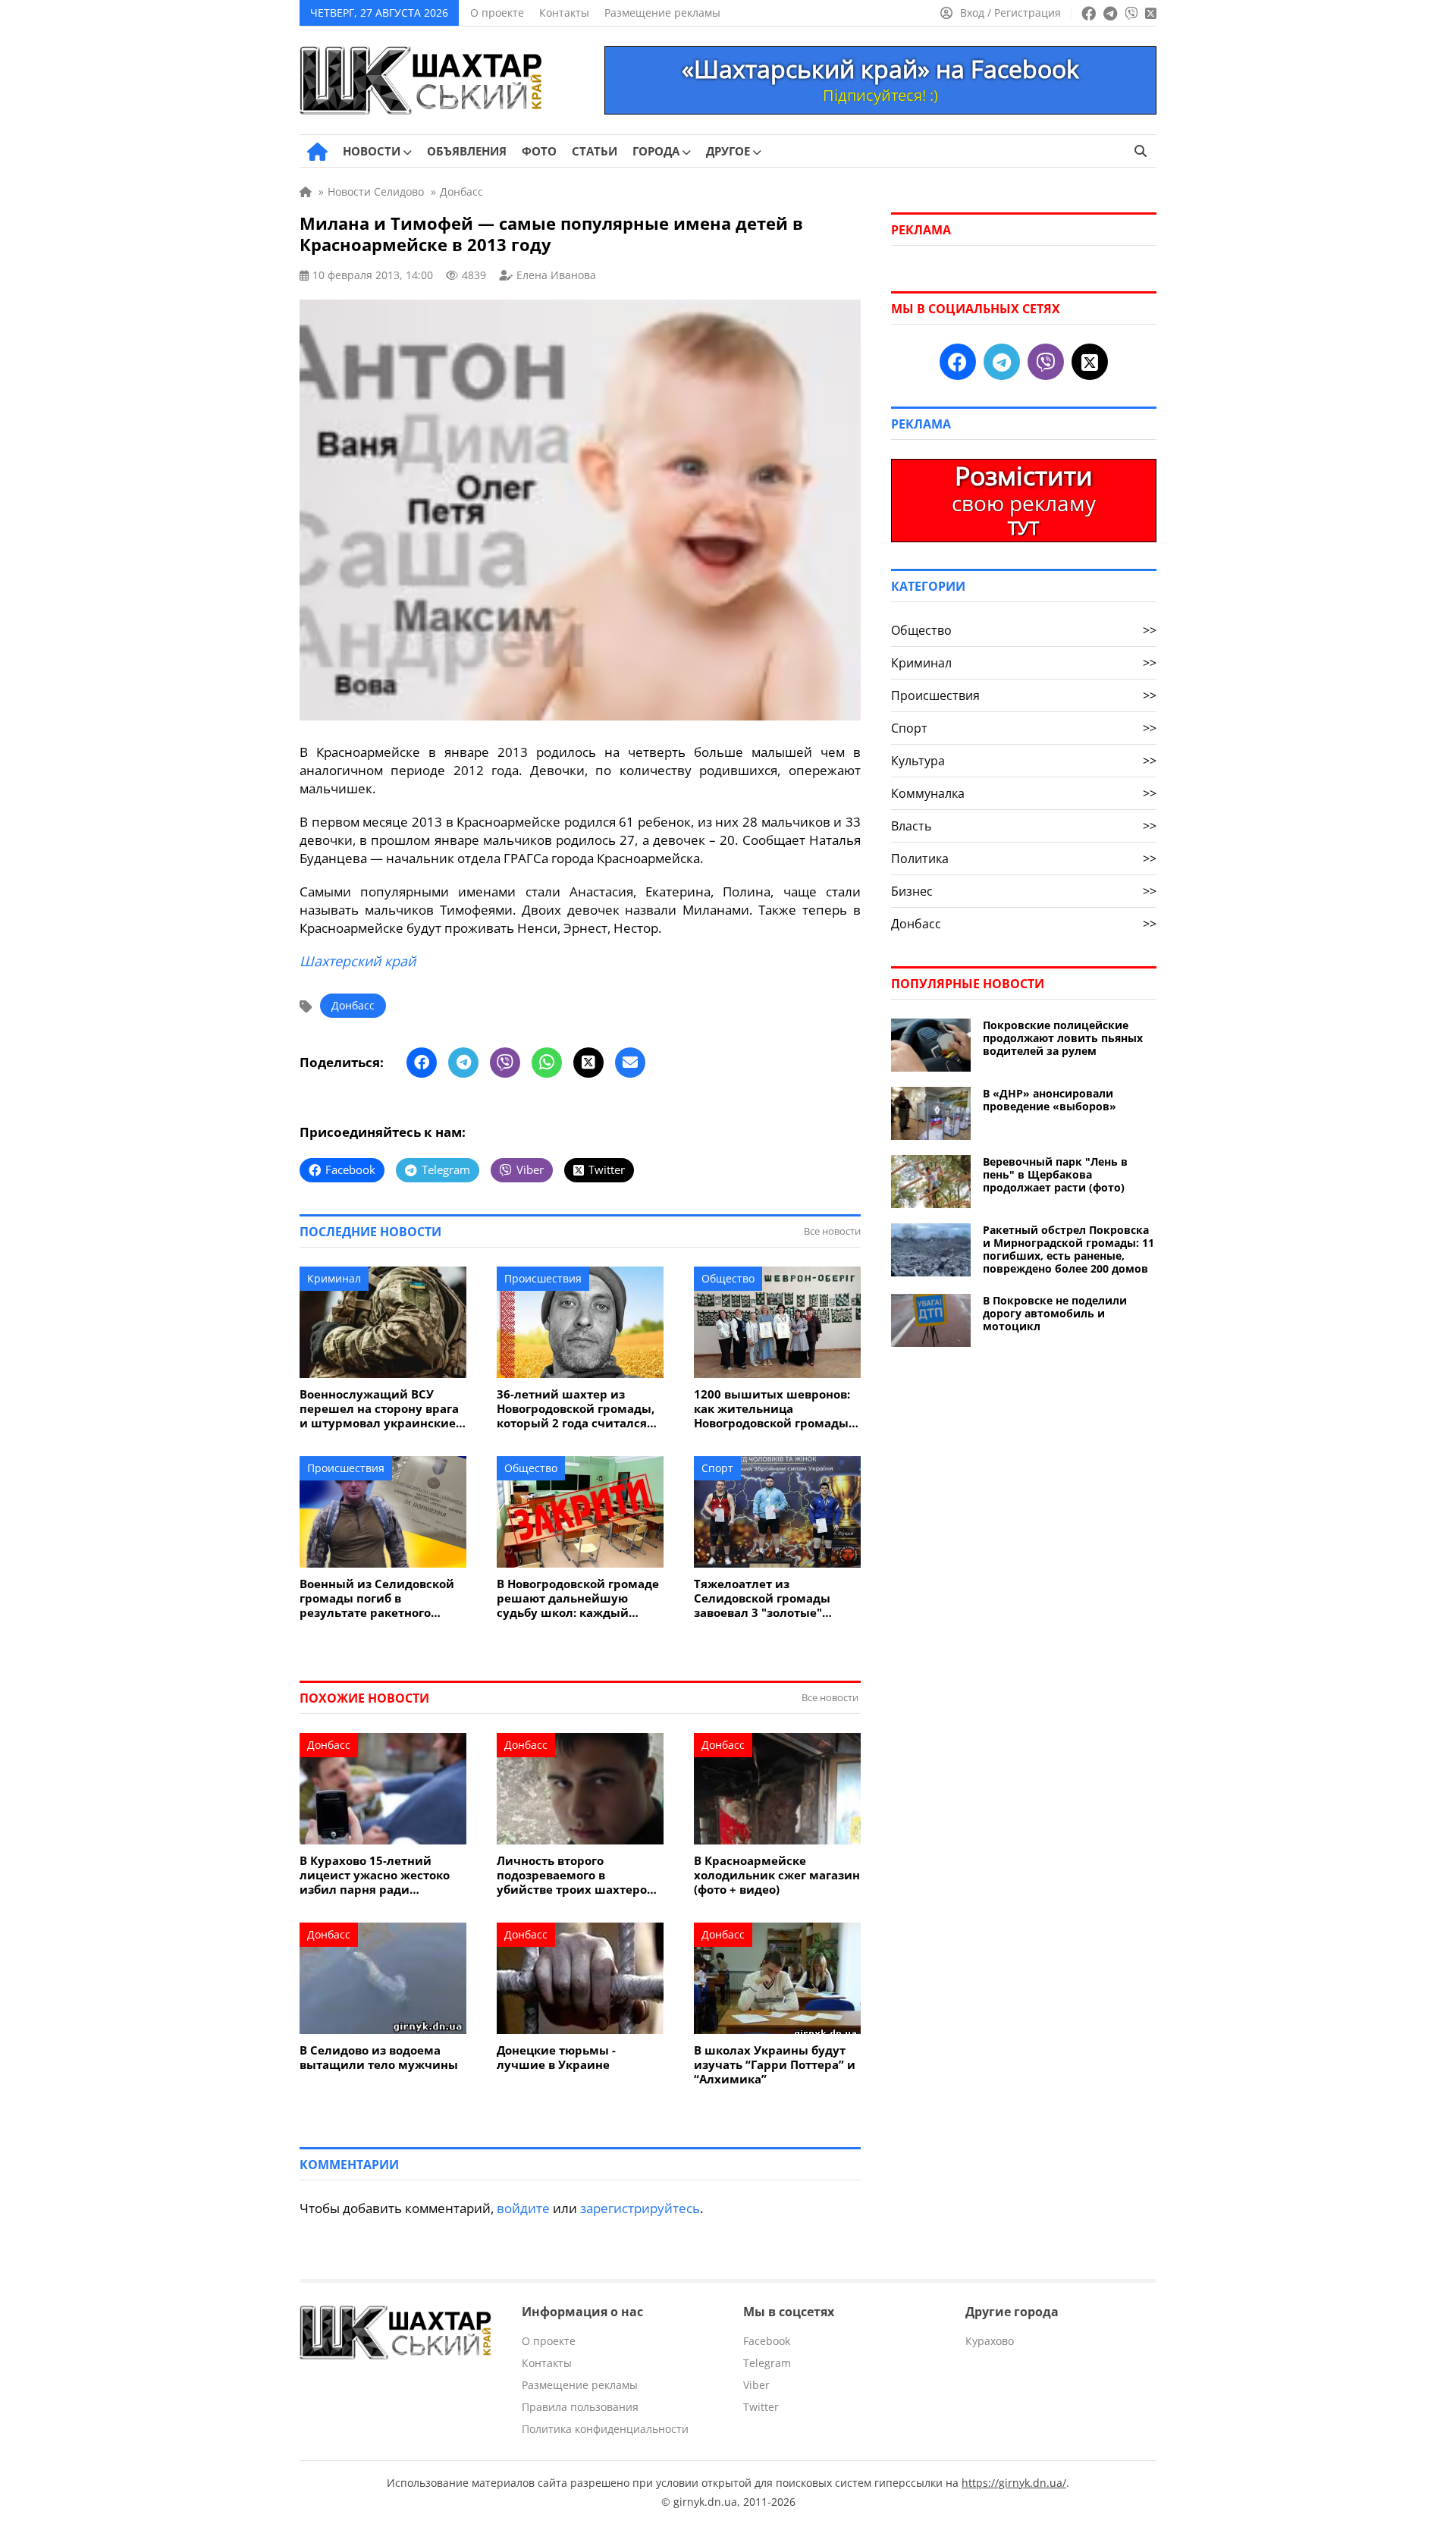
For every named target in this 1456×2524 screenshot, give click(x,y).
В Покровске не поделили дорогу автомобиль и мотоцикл (1055, 1313)
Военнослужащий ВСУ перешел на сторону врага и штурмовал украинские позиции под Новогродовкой (379, 1409)
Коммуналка (1024, 793)
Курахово (990, 2341)
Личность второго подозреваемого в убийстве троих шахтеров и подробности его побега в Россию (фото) (579, 1875)
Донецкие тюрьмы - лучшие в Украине (556, 2058)
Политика (1024, 859)
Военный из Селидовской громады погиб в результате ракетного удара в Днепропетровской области (381, 1598)
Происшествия (543, 1278)
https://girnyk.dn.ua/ (1014, 2483)
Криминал (334, 1278)
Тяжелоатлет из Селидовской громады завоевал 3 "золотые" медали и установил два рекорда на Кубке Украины (775, 1598)
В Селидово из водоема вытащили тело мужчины (379, 2058)
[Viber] (505, 1063)
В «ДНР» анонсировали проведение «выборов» (1050, 1100)
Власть (1024, 826)
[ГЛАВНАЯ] (317, 152)
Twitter (761, 2407)
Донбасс (353, 1005)
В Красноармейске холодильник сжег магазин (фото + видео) (777, 1875)
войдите (523, 2208)
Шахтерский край (358, 961)
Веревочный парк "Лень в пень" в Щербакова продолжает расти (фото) (1055, 1174)
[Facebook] (422, 1063)
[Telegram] (463, 1063)
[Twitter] (588, 1063)
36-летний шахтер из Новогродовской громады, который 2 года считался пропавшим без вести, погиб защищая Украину (576, 1409)
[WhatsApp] (547, 1063)
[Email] (630, 1063)
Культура (1024, 761)
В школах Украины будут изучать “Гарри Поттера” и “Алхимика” (775, 2065)
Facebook (767, 2341)
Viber (756, 2385)
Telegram (767, 2363)
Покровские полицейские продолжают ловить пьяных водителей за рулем (1063, 1038)
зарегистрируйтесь (640, 2208)
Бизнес (1024, 891)
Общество (728, 1278)
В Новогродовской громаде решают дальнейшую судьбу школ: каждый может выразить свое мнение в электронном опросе (578, 1598)
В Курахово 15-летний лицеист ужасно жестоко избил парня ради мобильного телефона (375, 1875)
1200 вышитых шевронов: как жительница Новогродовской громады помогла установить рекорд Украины (772, 1409)
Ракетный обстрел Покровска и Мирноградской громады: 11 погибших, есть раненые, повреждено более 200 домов (1068, 1249)
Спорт (717, 1468)
